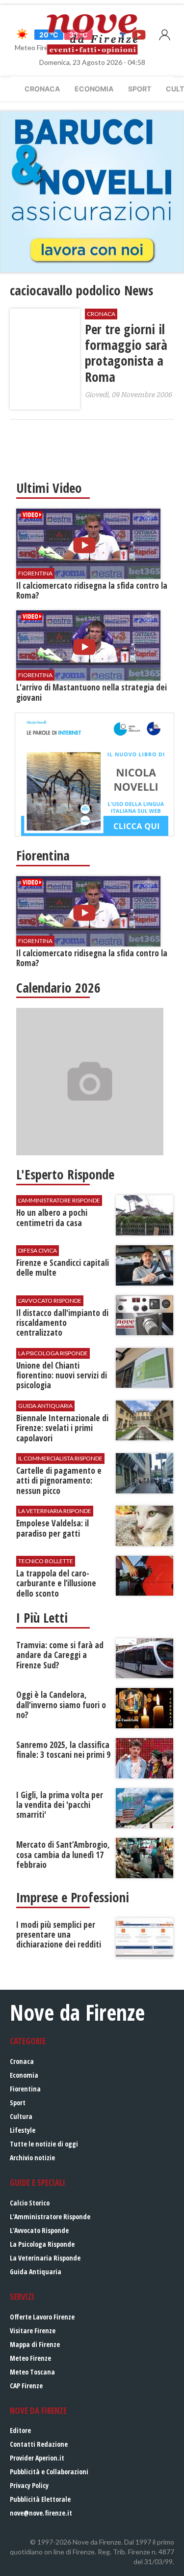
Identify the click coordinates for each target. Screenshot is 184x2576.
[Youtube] (139, 34)
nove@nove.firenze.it (41, 2513)
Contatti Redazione (39, 2444)
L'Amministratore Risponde (50, 2217)
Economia (94, 89)
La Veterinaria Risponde (45, 2258)
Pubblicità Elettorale (40, 2499)
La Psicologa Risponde (42, 2244)
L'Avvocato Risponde (39, 2230)
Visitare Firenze (33, 2331)
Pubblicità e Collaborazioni (49, 2472)
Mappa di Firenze (35, 2344)
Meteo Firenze (30, 2358)
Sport (140, 89)
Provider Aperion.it (37, 2458)
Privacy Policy (29, 2485)
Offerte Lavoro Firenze (42, 2317)
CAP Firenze (26, 2386)
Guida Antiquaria (36, 2272)
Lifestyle (23, 2130)
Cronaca (42, 89)
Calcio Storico (30, 2203)
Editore (20, 2430)
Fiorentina (25, 2089)
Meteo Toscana (32, 2372)
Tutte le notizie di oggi (44, 2144)
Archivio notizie (32, 2158)
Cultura (21, 2116)
